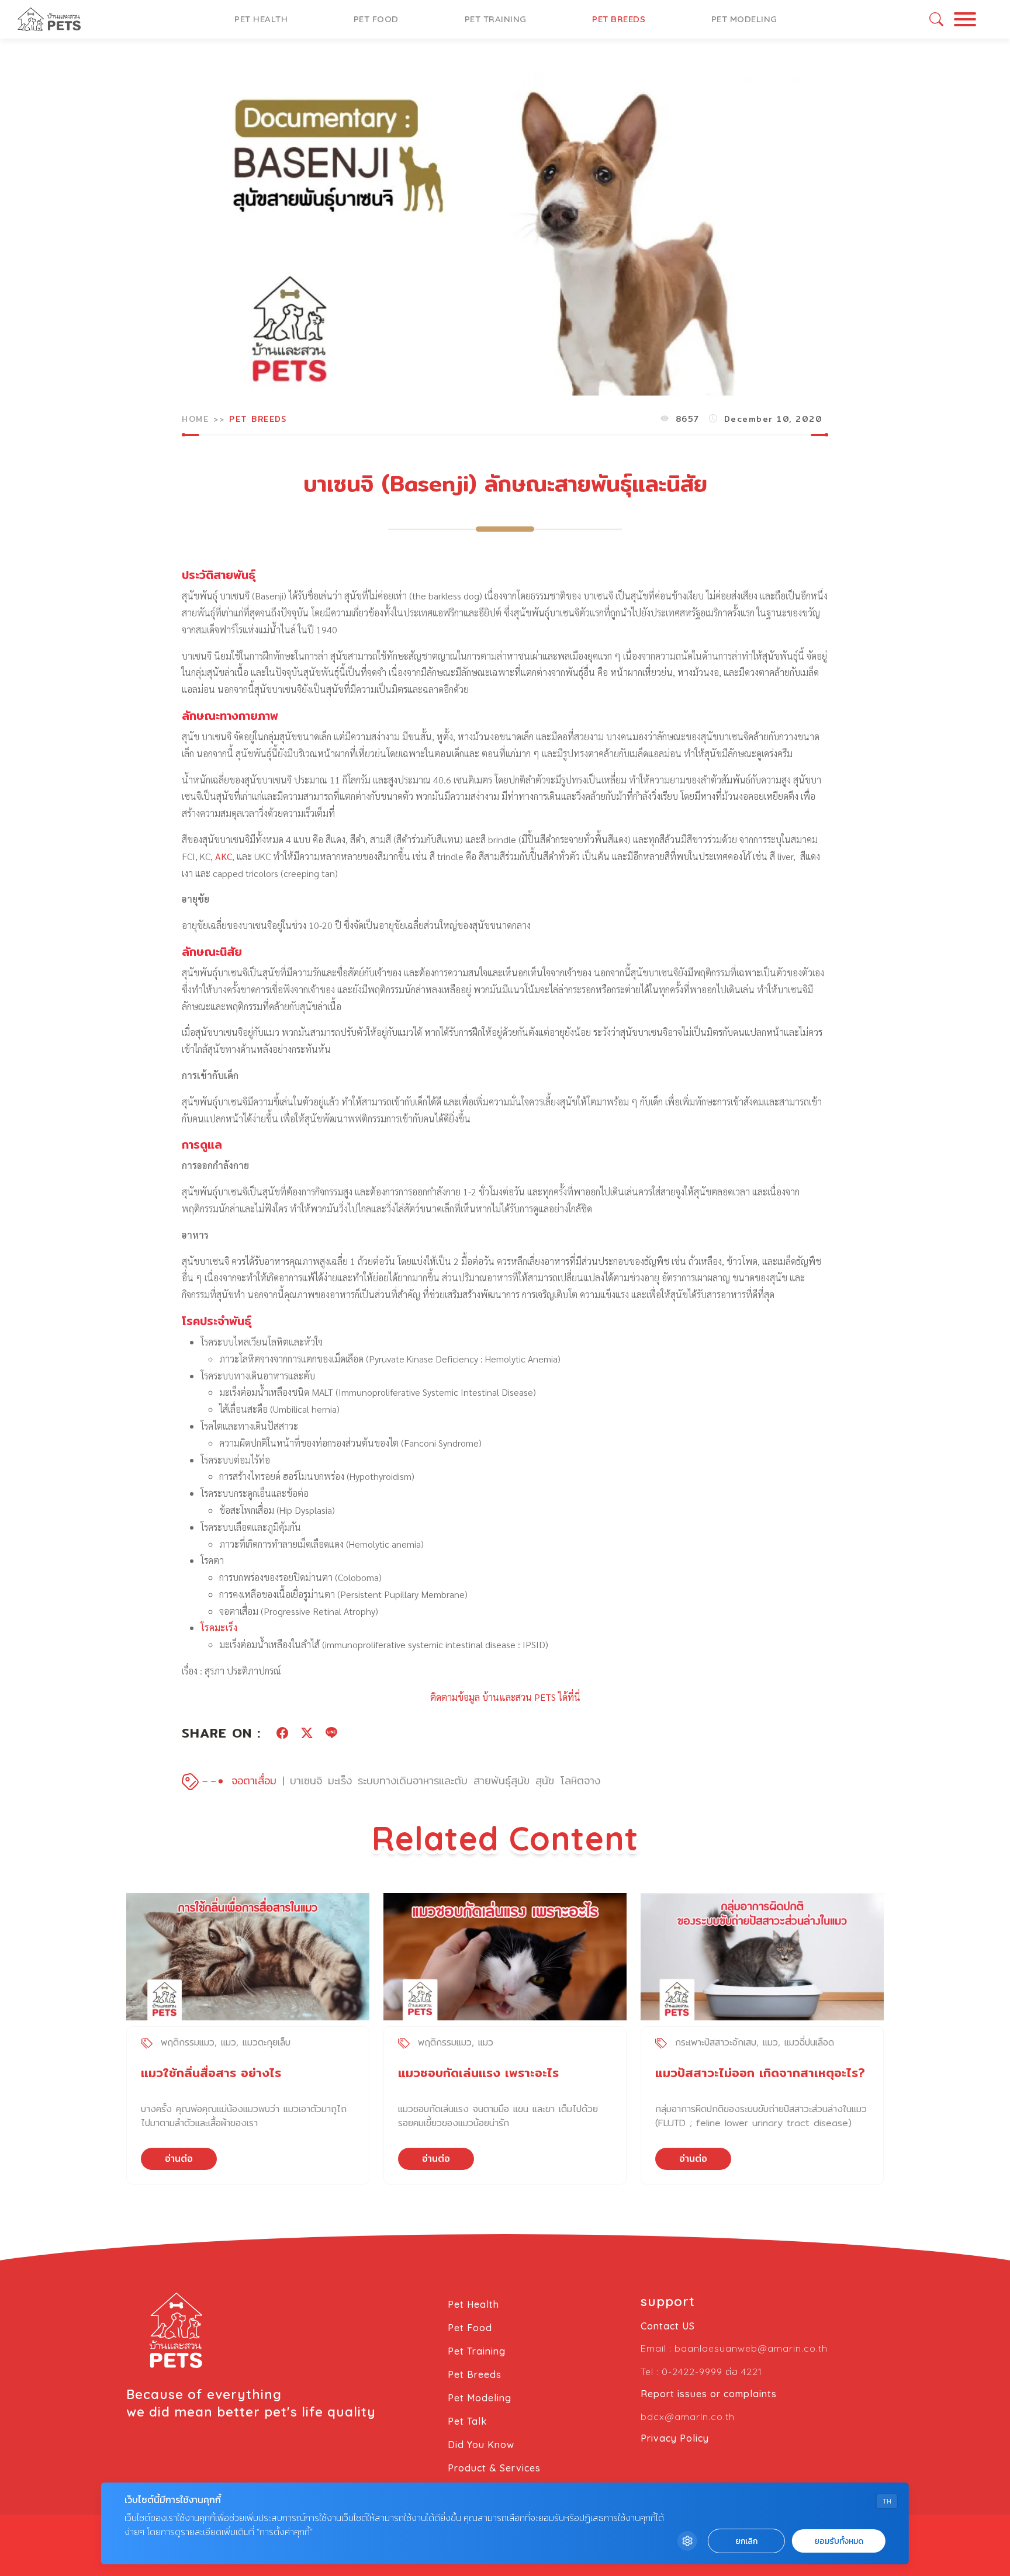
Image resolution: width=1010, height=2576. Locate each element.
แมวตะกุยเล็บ (267, 2042)
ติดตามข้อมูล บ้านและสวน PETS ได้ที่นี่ (505, 1697)
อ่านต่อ (179, 2159)
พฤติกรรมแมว (188, 2042)
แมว (229, 2042)
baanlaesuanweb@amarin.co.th (751, 2348)
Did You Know (481, 2445)
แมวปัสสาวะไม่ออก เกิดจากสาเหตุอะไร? (760, 2073)
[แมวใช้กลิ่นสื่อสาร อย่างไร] (248, 1957)
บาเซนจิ (306, 1781)
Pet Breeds (619, 19)
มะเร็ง (340, 1781)
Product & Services (494, 2468)
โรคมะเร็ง (219, 1627)
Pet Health (261, 19)
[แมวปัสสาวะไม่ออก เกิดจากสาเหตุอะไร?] (762, 1957)
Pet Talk (467, 2421)
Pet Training (496, 19)
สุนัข (545, 1781)
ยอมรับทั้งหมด (839, 2541)
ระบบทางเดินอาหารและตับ (413, 1781)
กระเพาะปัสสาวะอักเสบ (716, 2042)
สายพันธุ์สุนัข (501, 1781)
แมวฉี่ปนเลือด (809, 2042)
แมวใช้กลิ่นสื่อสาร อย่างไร (211, 2073)
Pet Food (376, 19)
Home (195, 419)
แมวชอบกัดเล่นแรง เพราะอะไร (478, 2073)
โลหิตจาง (580, 1781)
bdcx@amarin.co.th (688, 2416)
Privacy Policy (675, 2438)
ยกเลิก (746, 2541)
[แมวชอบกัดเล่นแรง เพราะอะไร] (505, 1957)
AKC (224, 856)
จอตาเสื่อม (254, 1781)
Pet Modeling (744, 19)
